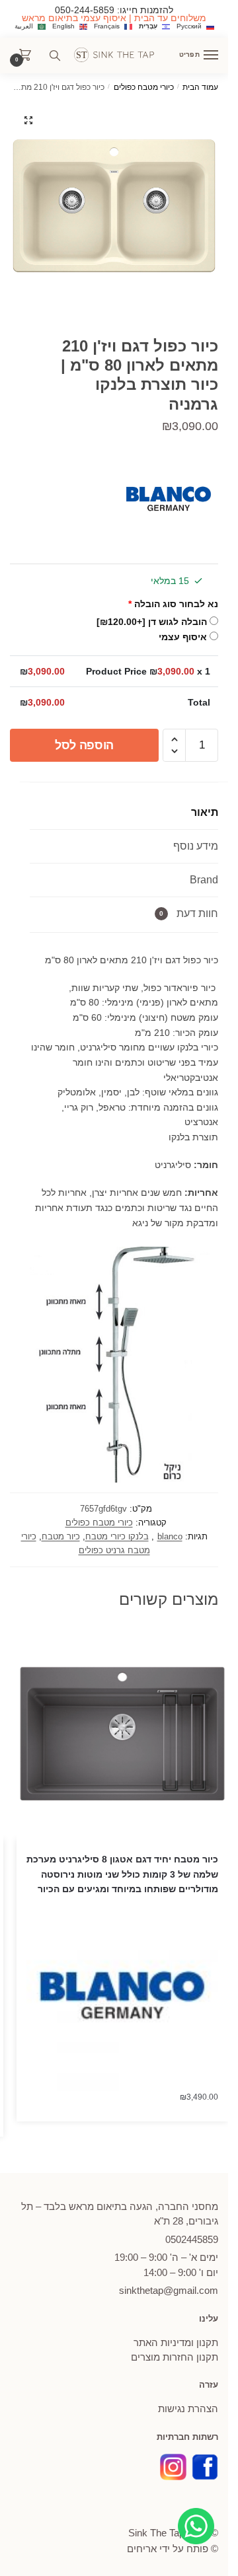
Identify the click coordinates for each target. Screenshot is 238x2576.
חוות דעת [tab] (189, 913)
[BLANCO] (169, 501)
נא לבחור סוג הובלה (173, 604)
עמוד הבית (200, 87)
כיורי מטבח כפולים (144, 87)
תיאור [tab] (205, 812)
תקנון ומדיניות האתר (176, 2342)
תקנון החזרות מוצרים (175, 2357)
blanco (170, 1536)
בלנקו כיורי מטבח (117, 1536)
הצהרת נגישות (188, 2409)
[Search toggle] (55, 55)
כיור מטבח (61, 1536)
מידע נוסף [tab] (196, 846)
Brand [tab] (204, 880)
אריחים (142, 2549)
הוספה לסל (84, 745)
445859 (192, 2239)
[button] (28, 120)
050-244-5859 (85, 10)
